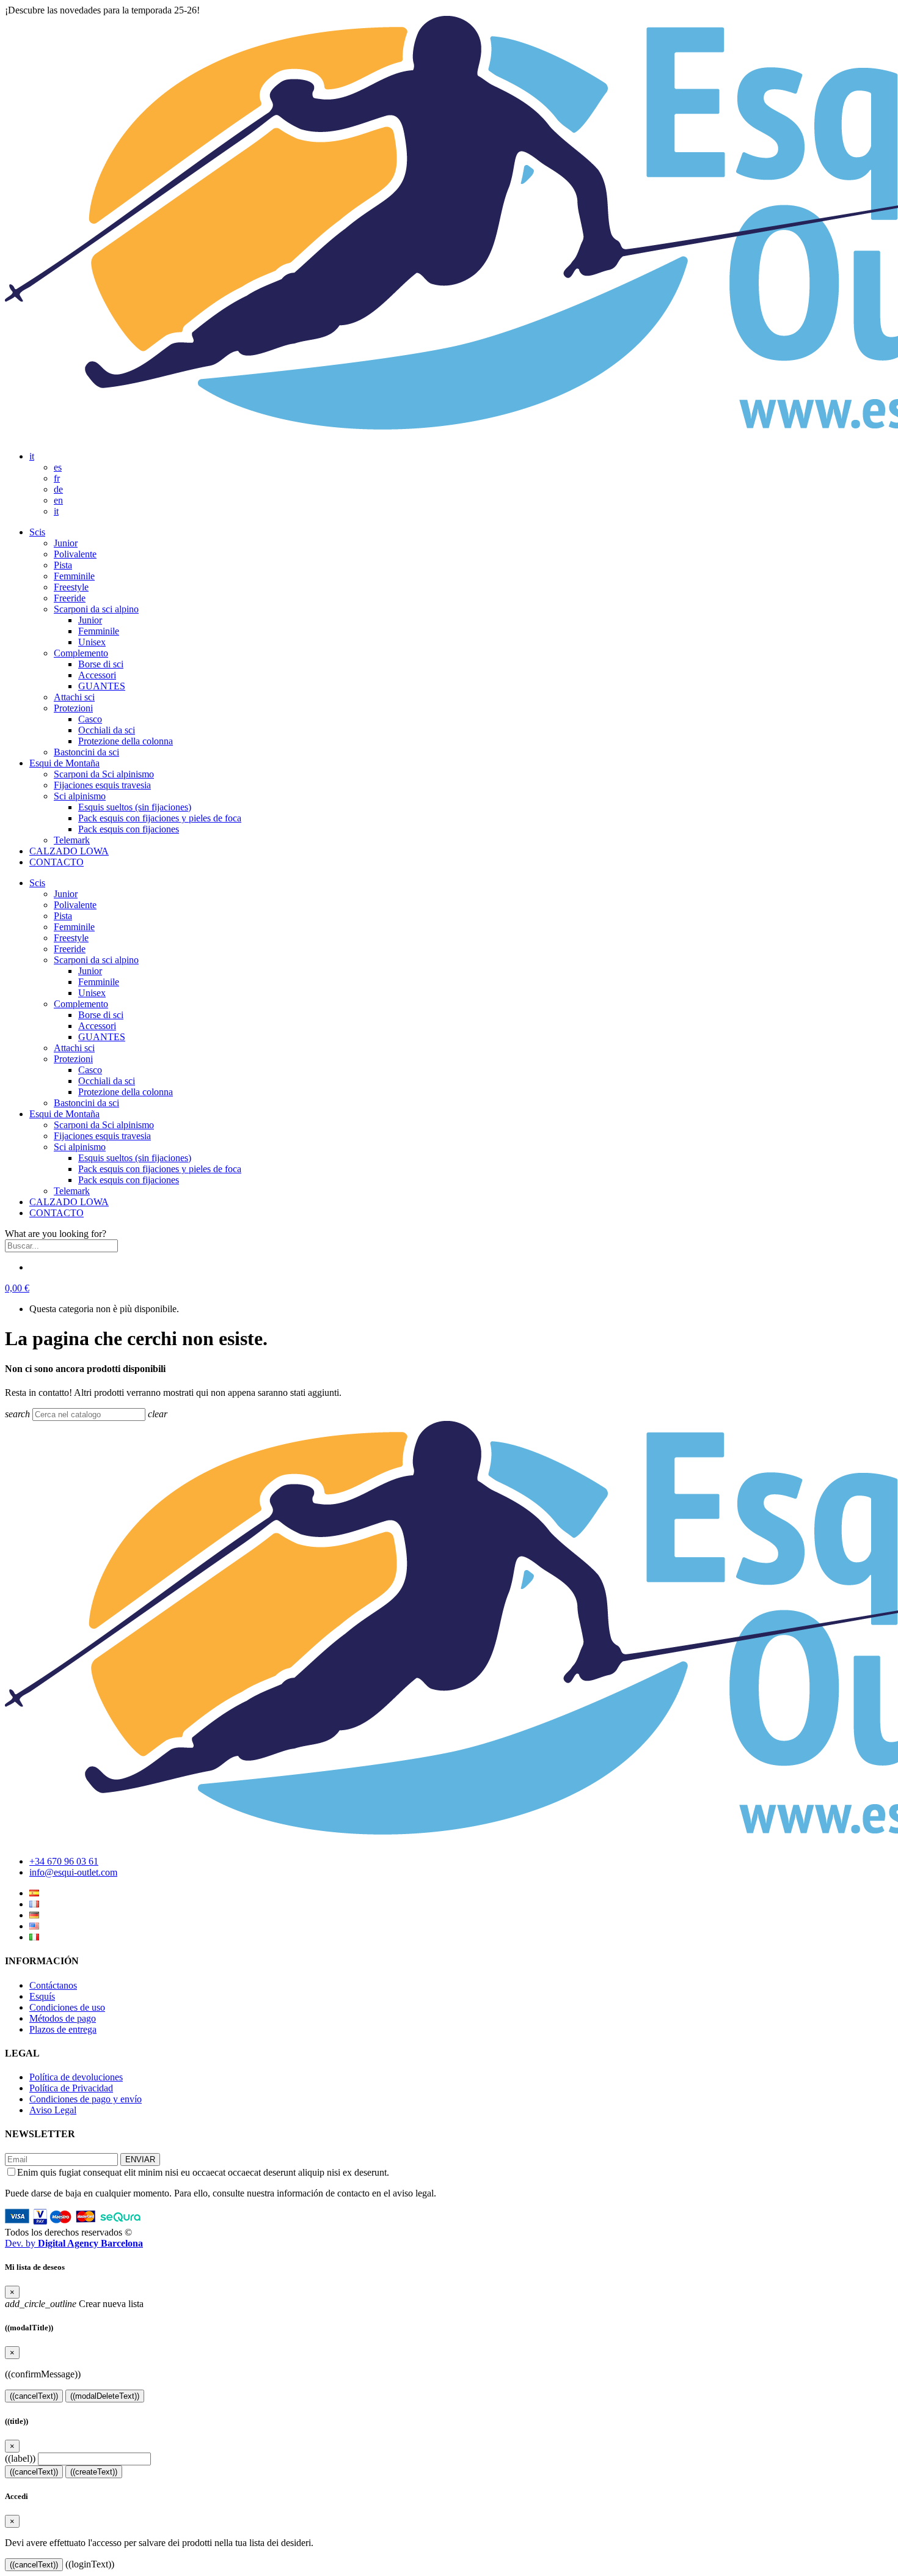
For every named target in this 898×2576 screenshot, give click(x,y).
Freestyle (71, 587)
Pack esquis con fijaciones (129, 829)
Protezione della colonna (126, 741)
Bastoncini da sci (86, 752)
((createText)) (94, 2472)
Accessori (97, 675)
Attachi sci (74, 697)
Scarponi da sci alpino (96, 609)
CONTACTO (57, 862)
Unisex (92, 642)
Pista (63, 565)
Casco (90, 719)
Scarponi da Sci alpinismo (104, 774)
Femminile (74, 576)
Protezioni (73, 708)
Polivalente (75, 554)
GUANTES (102, 686)
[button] (17, 1288)
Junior (66, 543)
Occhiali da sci (107, 730)
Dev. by (74, 2243)
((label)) (20, 2458)
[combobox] (61, 1246)
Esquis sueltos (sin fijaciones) (135, 807)
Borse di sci (101, 664)
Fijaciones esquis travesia (102, 785)
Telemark (72, 840)
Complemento (81, 653)
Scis (37, 532)
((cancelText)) (34, 2396)
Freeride (70, 598)
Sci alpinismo (80, 796)
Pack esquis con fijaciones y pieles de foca (160, 818)
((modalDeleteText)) (105, 2396)
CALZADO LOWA (69, 851)
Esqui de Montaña (64, 763)
